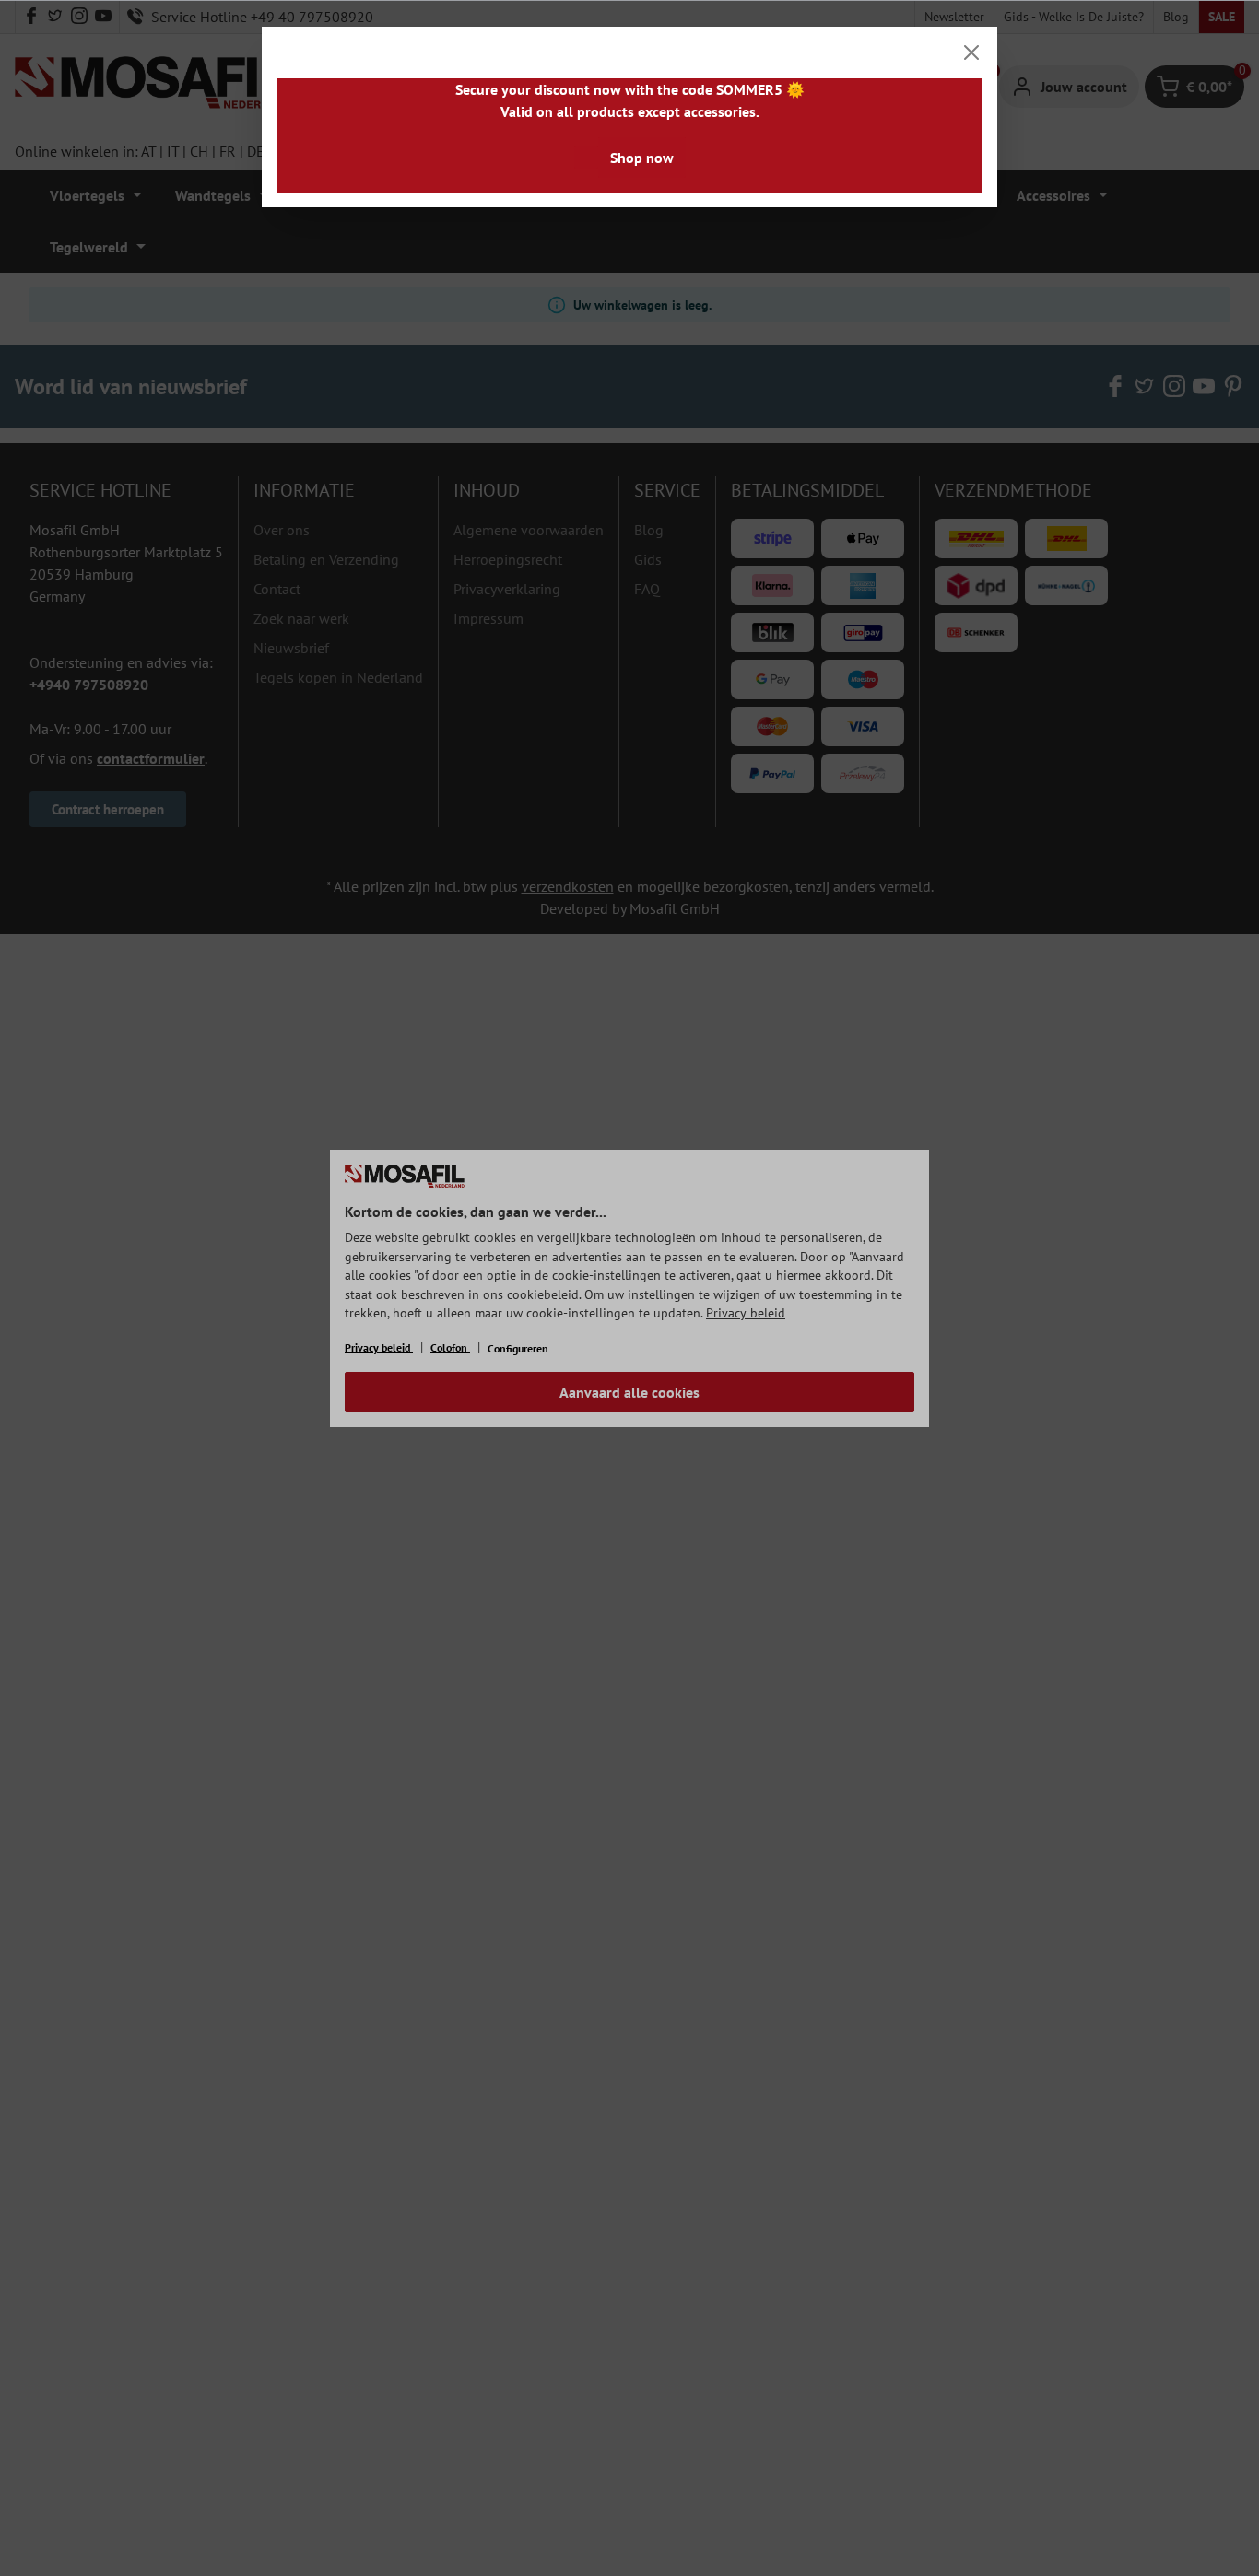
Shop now (642, 158)
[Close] (971, 53)
